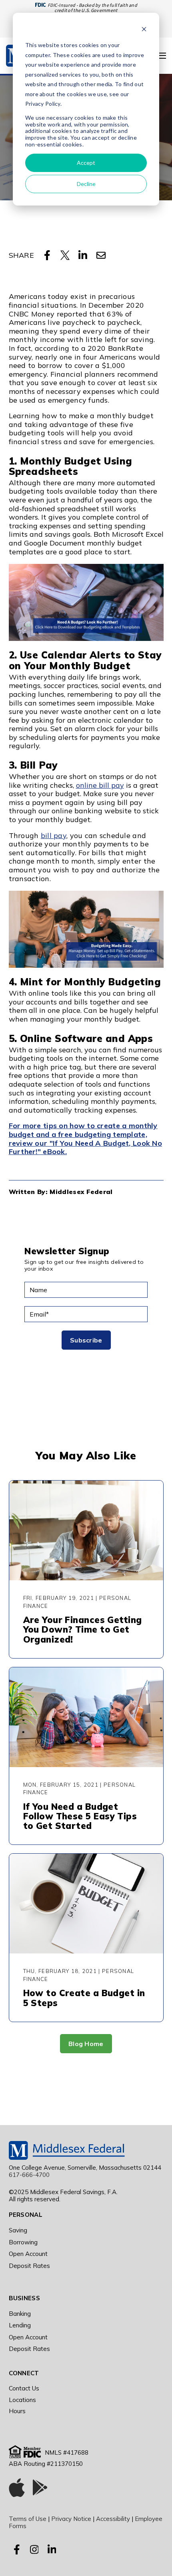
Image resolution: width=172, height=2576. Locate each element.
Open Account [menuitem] (28, 2254)
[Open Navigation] (162, 56)
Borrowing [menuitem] (23, 2242)
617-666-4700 (29, 2175)
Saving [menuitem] (18, 2230)
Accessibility (113, 2519)
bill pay (54, 835)
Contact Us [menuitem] (24, 2388)
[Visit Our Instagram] (34, 2550)
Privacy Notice (71, 2519)
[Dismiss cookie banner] (144, 30)
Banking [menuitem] (20, 2314)
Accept (86, 163)
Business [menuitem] (24, 2298)
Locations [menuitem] (22, 2400)
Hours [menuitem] (17, 2411)
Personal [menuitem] (26, 2215)
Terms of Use (28, 2519)
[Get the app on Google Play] (40, 2489)
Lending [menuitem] (20, 2325)
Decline (86, 184)
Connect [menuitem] (24, 2373)
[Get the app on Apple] (17, 2489)
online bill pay (100, 785)
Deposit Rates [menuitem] (29, 2266)
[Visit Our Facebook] (17, 2550)
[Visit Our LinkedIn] (52, 2550)
